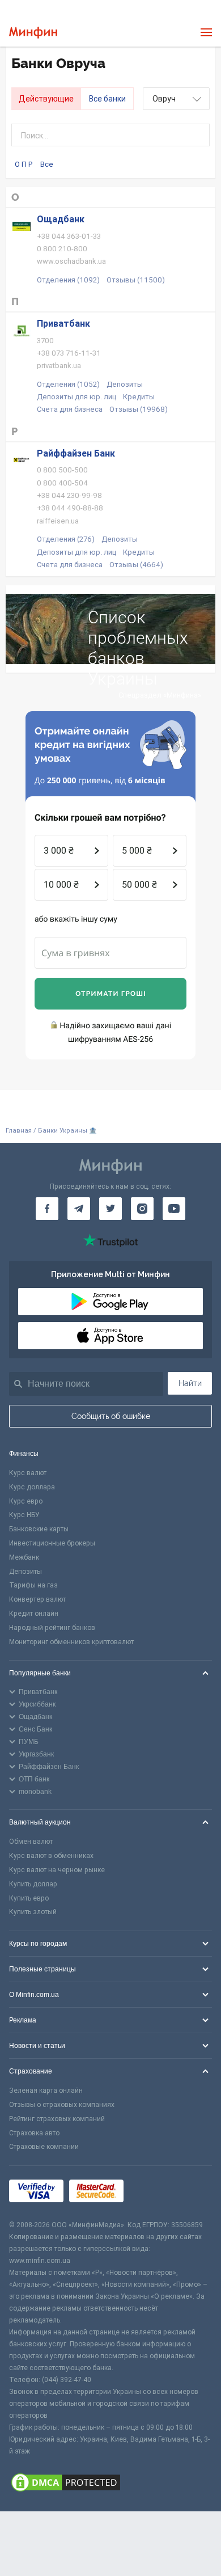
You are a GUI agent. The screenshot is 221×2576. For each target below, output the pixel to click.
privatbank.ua (59, 366)
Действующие (46, 99)
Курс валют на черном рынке (57, 1870)
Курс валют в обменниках (51, 1856)
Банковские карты (39, 1529)
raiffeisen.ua (58, 521)
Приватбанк (63, 324)
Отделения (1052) (68, 384)
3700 (45, 341)
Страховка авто (34, 2133)
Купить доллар (33, 1884)
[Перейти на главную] (33, 33)
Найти (190, 1383)
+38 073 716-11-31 (69, 353)
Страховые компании (44, 2147)
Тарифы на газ (33, 1585)
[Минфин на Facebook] (47, 1209)
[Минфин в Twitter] (110, 1209)
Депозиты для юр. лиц (76, 397)
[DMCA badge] (110, 2484)
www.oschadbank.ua (71, 261)
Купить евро (29, 1898)
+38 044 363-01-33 (69, 236)
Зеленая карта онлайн (46, 2091)
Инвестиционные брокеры (52, 1543)
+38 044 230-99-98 (69, 495)
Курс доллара (32, 1487)
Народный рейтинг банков (52, 1628)
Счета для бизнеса (70, 409)
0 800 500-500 (62, 470)
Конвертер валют (37, 1599)
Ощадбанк (61, 219)
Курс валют (28, 1473)
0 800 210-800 (62, 249)
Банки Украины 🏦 (67, 1131)
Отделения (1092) (68, 280)
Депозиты (125, 384)
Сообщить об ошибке (111, 1416)
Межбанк (24, 1557)
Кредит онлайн (34, 1614)
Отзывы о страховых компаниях (62, 2105)
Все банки (107, 99)
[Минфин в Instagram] (142, 1209)
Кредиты (139, 397)
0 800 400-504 (62, 483)
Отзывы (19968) (139, 409)
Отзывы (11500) (136, 280)
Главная (19, 1131)
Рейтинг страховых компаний (57, 2119)
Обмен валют (31, 1842)
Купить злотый (33, 1912)
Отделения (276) (66, 539)
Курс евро (26, 1501)
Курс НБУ (24, 1515)
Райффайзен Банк (76, 453)
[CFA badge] (154, 2193)
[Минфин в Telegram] (79, 1209)
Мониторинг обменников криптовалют (71, 1642)
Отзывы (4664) (136, 565)
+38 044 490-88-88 (70, 508)
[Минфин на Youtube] (174, 1209)
